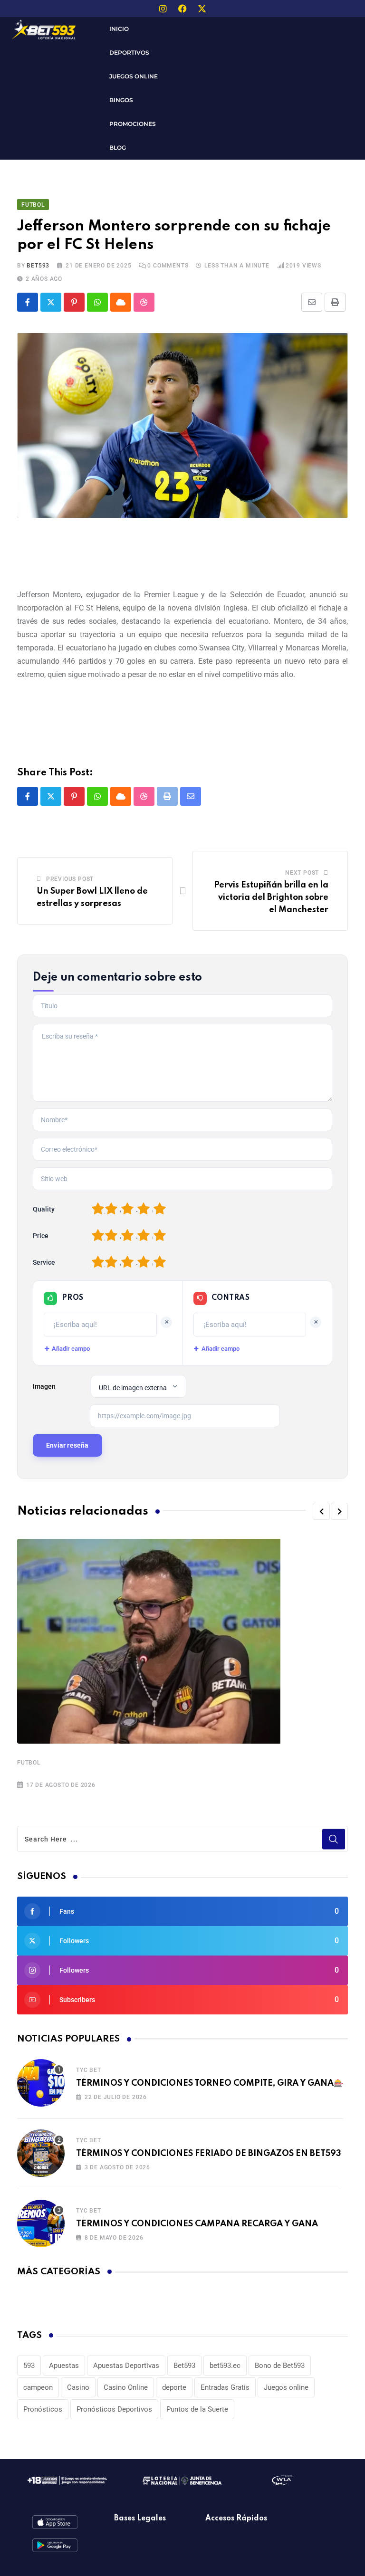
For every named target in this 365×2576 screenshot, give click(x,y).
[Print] (335, 302)
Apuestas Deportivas (126, 2366)
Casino (78, 2387)
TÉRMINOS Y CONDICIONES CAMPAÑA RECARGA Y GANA (197, 2224)
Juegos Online (134, 76)
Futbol (29, 1763)
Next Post (302, 873)
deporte (174, 2387)
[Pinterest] (74, 302)
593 (29, 2366)
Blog (118, 148)
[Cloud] (121, 302)
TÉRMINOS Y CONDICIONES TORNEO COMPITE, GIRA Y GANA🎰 (210, 2083)
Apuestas (64, 2366)
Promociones (133, 124)
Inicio (119, 29)
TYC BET (89, 2070)
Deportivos (129, 52)
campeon (38, 2387)
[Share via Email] (312, 302)
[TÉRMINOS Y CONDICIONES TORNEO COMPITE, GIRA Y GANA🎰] (41, 2083)
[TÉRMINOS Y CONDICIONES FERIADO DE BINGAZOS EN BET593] (41, 2153)
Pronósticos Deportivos (114, 2409)
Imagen (44, 1386)
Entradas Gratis (225, 2387)
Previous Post (70, 879)
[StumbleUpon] (144, 302)
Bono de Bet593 (280, 2366)
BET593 (38, 266)
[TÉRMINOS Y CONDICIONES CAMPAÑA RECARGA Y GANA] (41, 2223)
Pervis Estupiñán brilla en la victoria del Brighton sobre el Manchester (271, 897)
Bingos (121, 100)
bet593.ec (225, 2366)
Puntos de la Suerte (197, 2409)
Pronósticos (43, 2409)
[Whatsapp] (97, 302)
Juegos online (286, 2387)
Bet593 (184, 2366)
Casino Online (126, 2387)
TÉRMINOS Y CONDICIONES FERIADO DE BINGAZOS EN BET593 (209, 2154)
